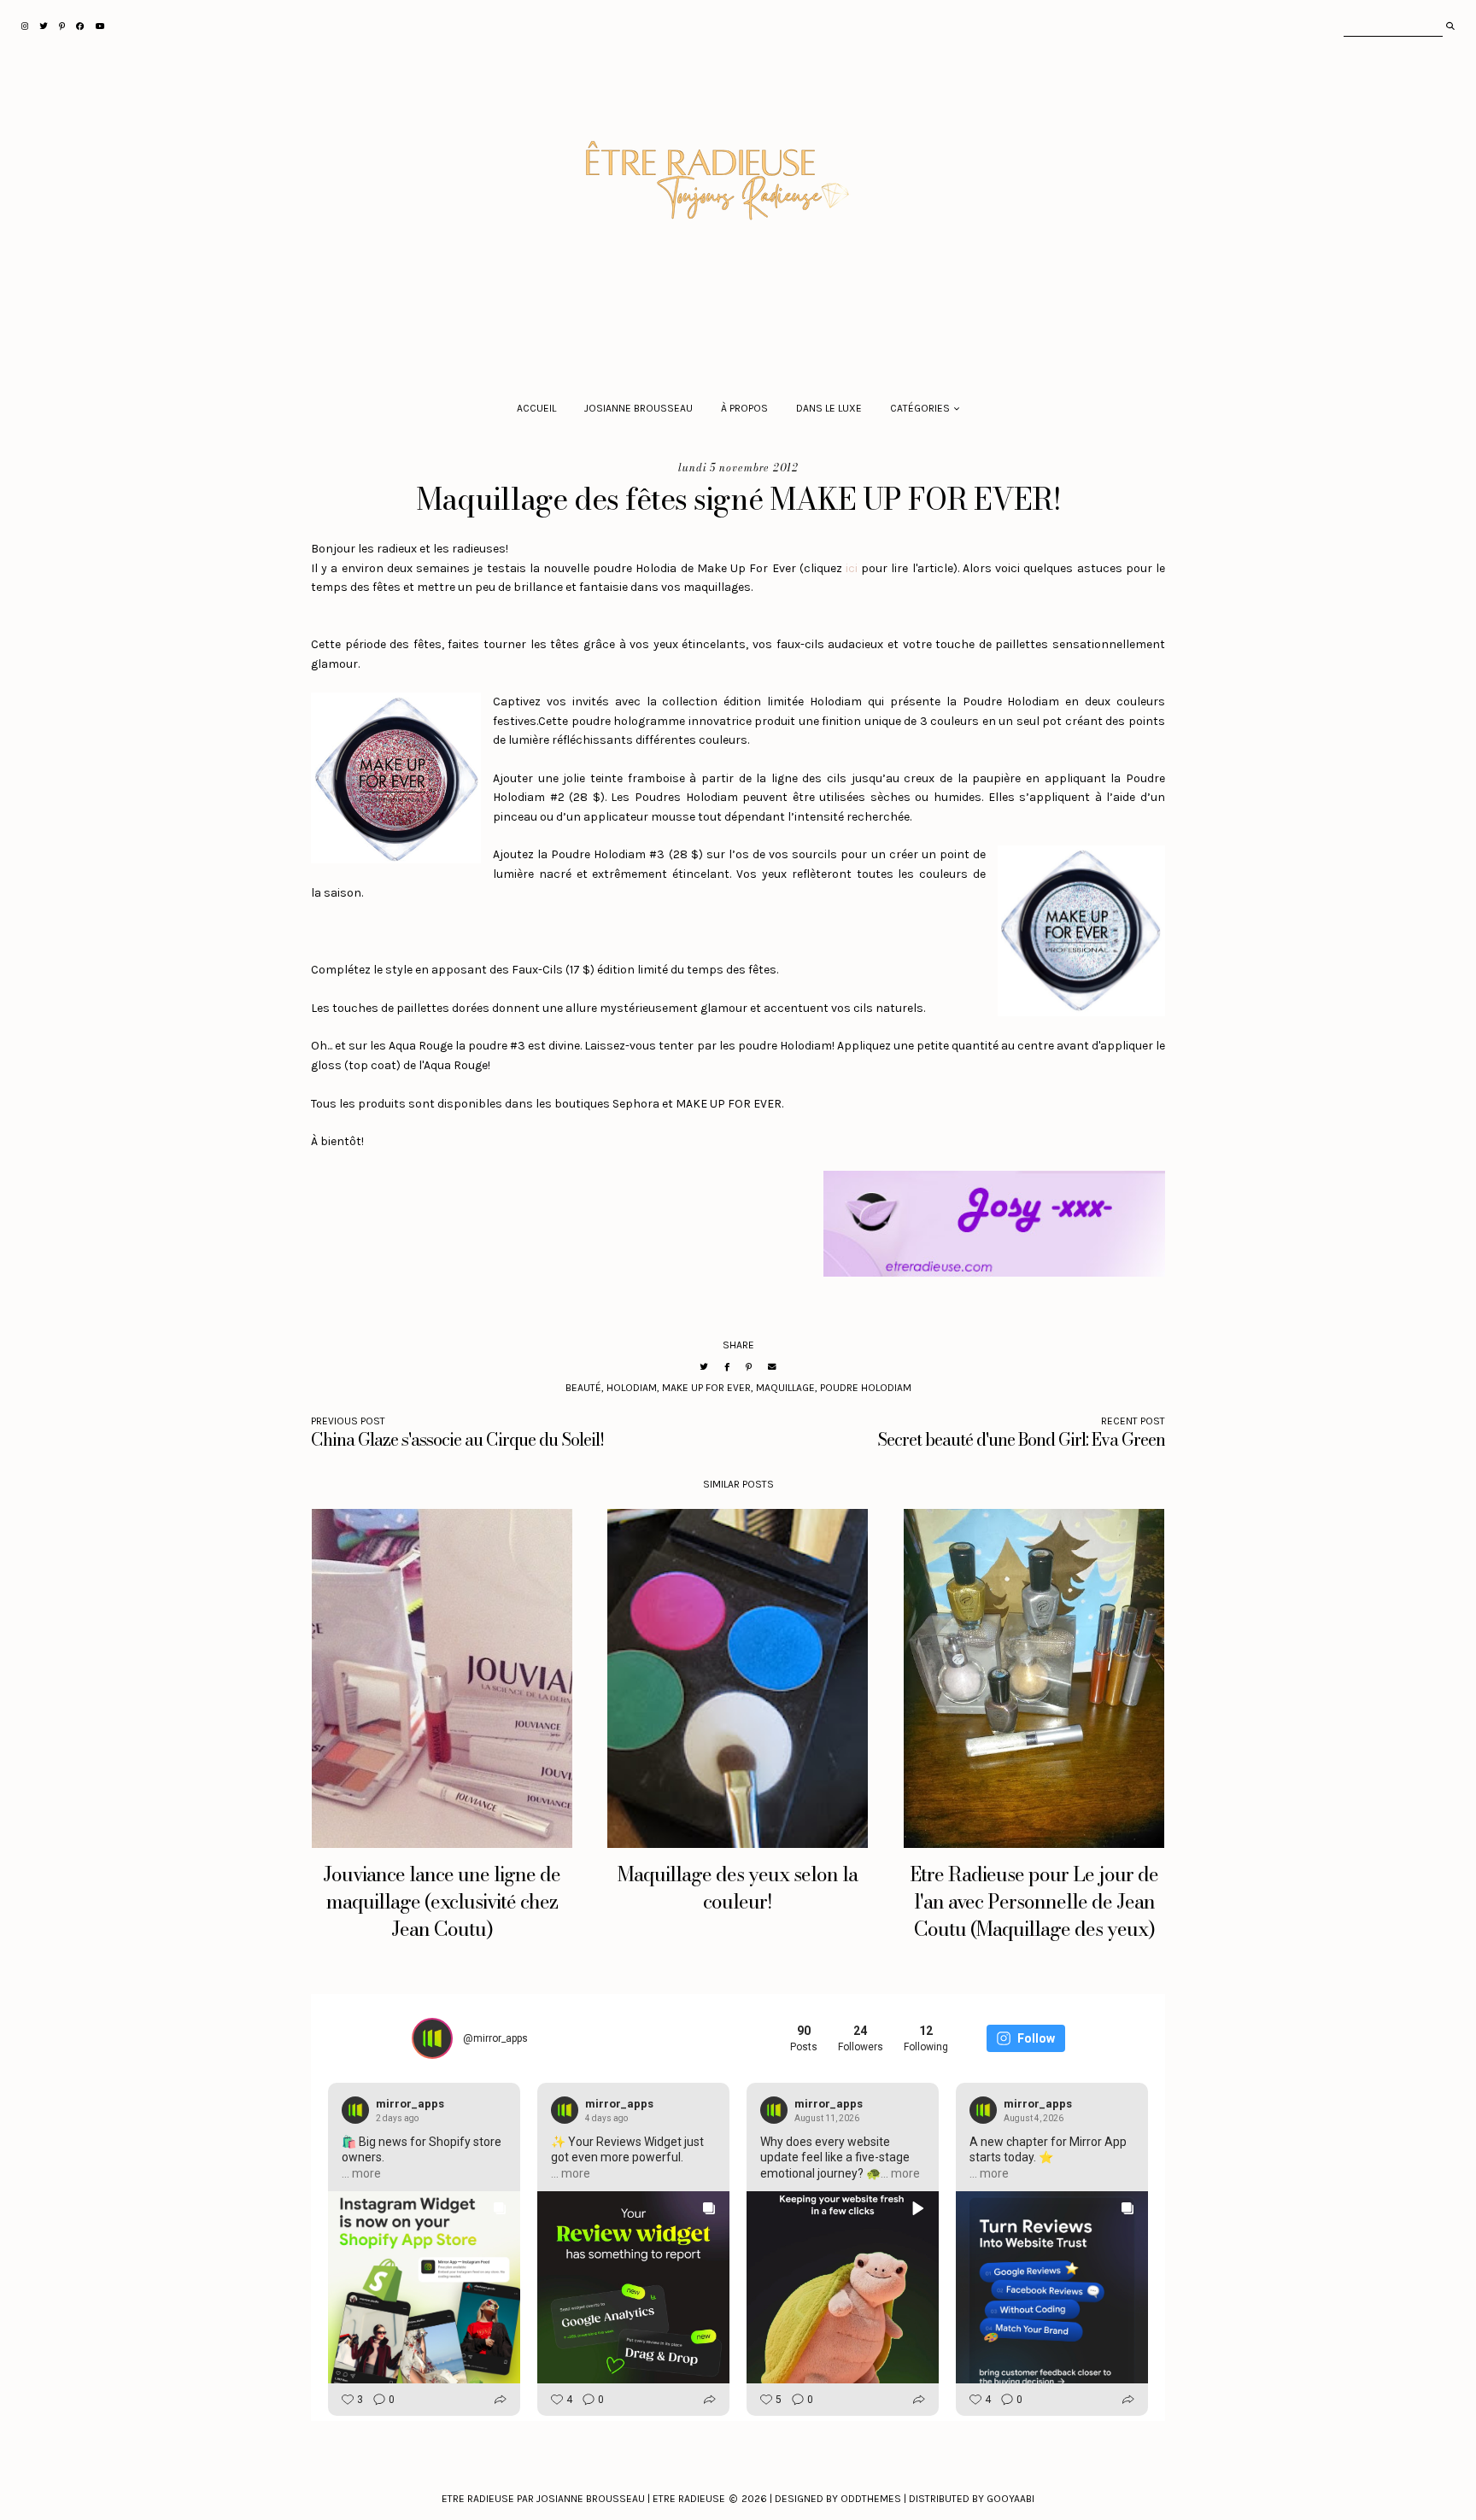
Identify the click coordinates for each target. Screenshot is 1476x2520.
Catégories (920, 408)
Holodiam (632, 1388)
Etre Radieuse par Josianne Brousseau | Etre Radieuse (583, 2499)
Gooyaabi (1010, 2499)
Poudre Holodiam (866, 1388)
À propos (744, 408)
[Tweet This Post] (704, 1367)
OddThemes (871, 2499)
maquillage (785, 1388)
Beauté (583, 1388)
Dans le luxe (829, 408)
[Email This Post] (772, 1367)
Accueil (536, 408)
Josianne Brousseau (638, 408)
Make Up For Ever (706, 1388)
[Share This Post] (727, 1367)
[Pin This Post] (749, 1367)
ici (852, 568)
